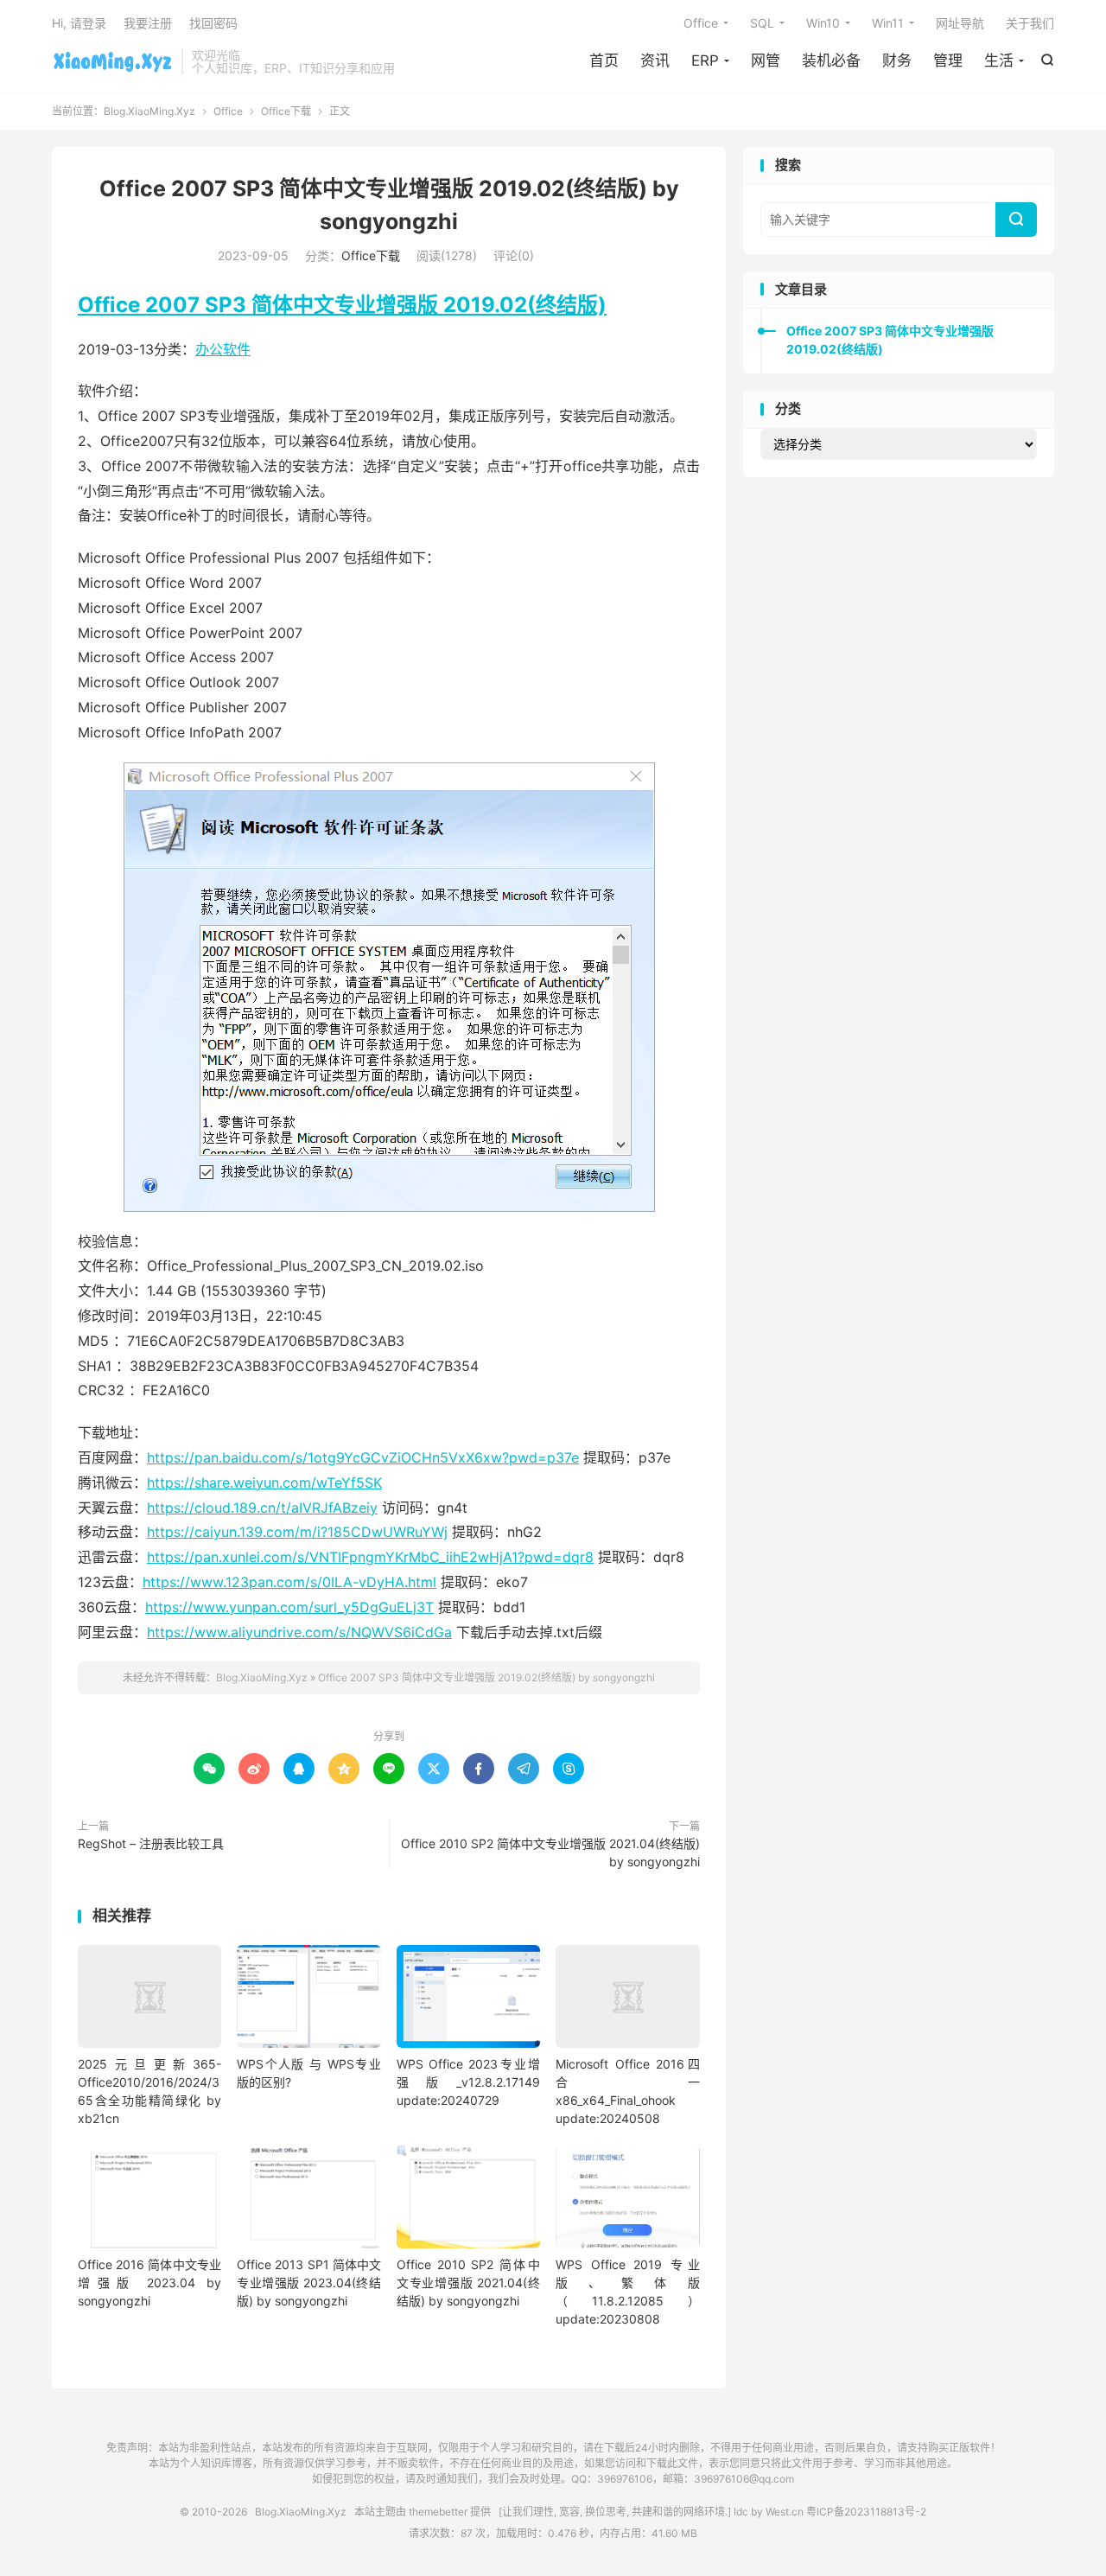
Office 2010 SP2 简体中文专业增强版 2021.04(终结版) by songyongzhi (550, 1852)
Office (701, 23)
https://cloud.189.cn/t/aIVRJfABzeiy (262, 1508)
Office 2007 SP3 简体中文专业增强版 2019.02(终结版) (342, 305)
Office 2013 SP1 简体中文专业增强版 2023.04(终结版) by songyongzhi (308, 2283)
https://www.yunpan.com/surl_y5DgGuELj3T (289, 1607)
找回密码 (213, 23)
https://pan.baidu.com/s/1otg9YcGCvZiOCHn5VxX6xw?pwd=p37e (363, 1457)
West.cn (785, 2512)
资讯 (655, 61)
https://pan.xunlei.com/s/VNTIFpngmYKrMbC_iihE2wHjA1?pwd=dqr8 (370, 1557)
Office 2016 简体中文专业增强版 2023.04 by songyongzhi (149, 2283)
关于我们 (1030, 23)
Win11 (888, 23)
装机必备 (831, 61)
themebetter (438, 2512)
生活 (999, 61)
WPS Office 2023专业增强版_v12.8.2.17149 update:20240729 (468, 2082)
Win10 (823, 23)
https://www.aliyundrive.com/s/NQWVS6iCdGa (299, 1632)
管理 (948, 61)
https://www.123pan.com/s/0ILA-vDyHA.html (289, 1582)
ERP (705, 61)
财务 (897, 61)
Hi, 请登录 (79, 23)
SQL (762, 23)
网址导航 (960, 23)
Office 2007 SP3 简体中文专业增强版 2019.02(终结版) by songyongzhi (486, 1677)
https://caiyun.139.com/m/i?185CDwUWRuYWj (297, 1532)
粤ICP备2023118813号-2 (866, 2512)
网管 (766, 61)
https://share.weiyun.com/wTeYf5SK (264, 1482)
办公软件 (223, 349)
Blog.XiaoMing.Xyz (112, 61)
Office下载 (286, 111)
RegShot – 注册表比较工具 (151, 1843)
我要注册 (148, 23)
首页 (604, 61)
